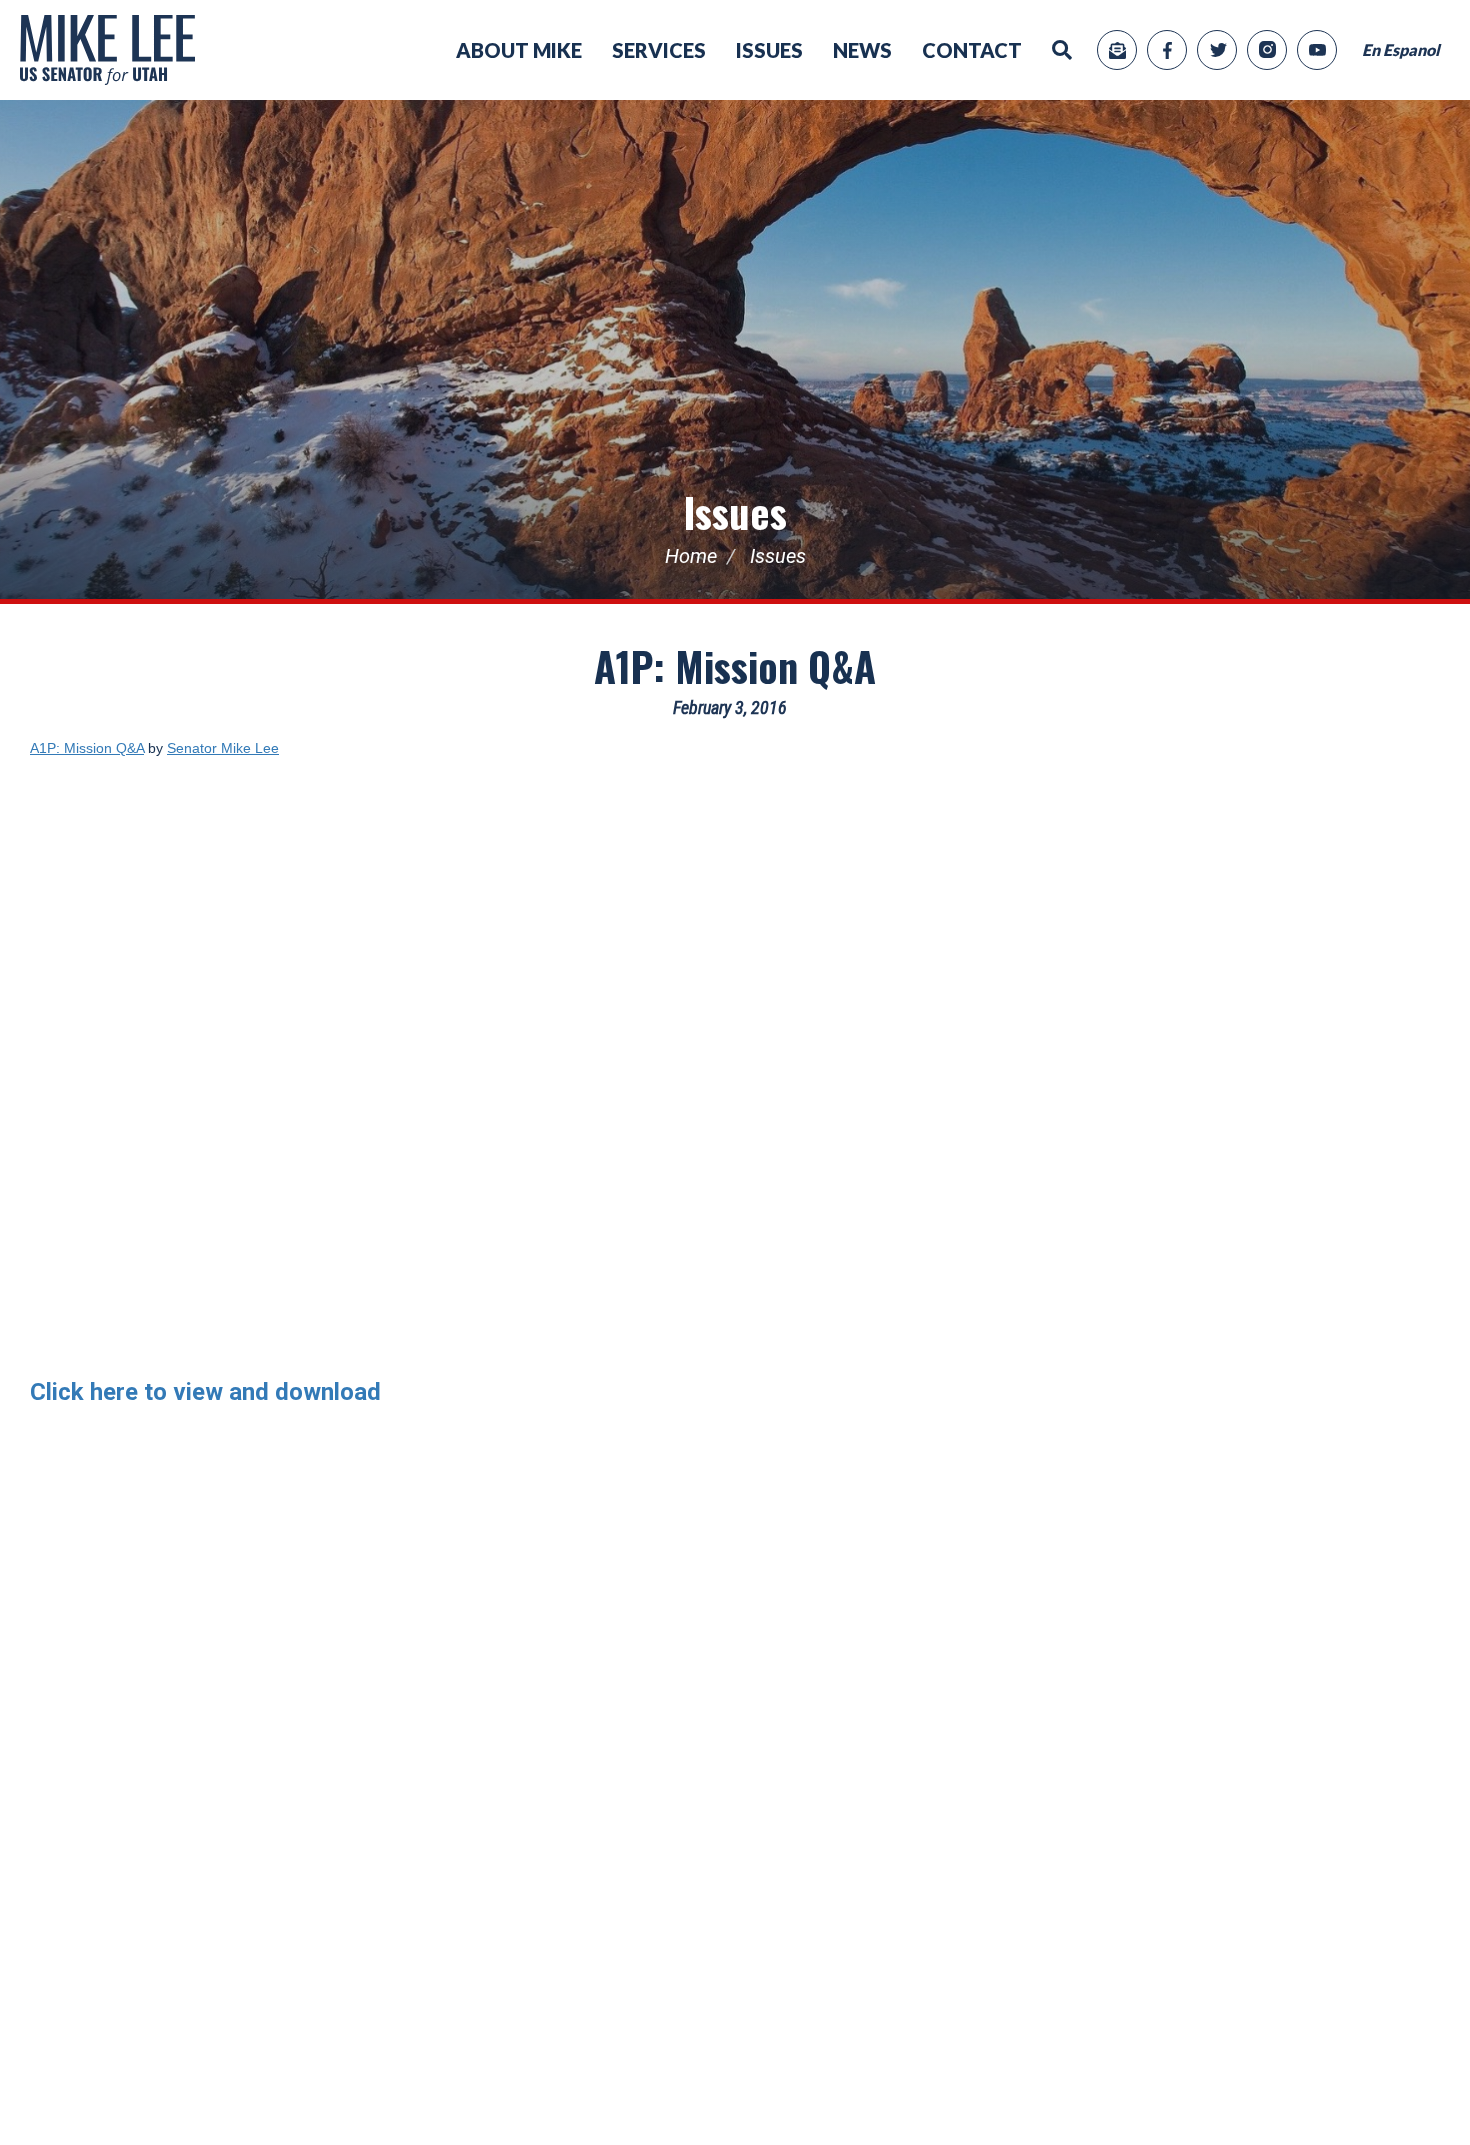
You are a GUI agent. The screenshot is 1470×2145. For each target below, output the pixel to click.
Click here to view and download (205, 1392)
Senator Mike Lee (223, 748)
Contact (972, 50)
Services (659, 50)
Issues (769, 50)
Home (691, 556)
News (862, 50)
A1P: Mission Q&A (735, 666)
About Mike (519, 50)
